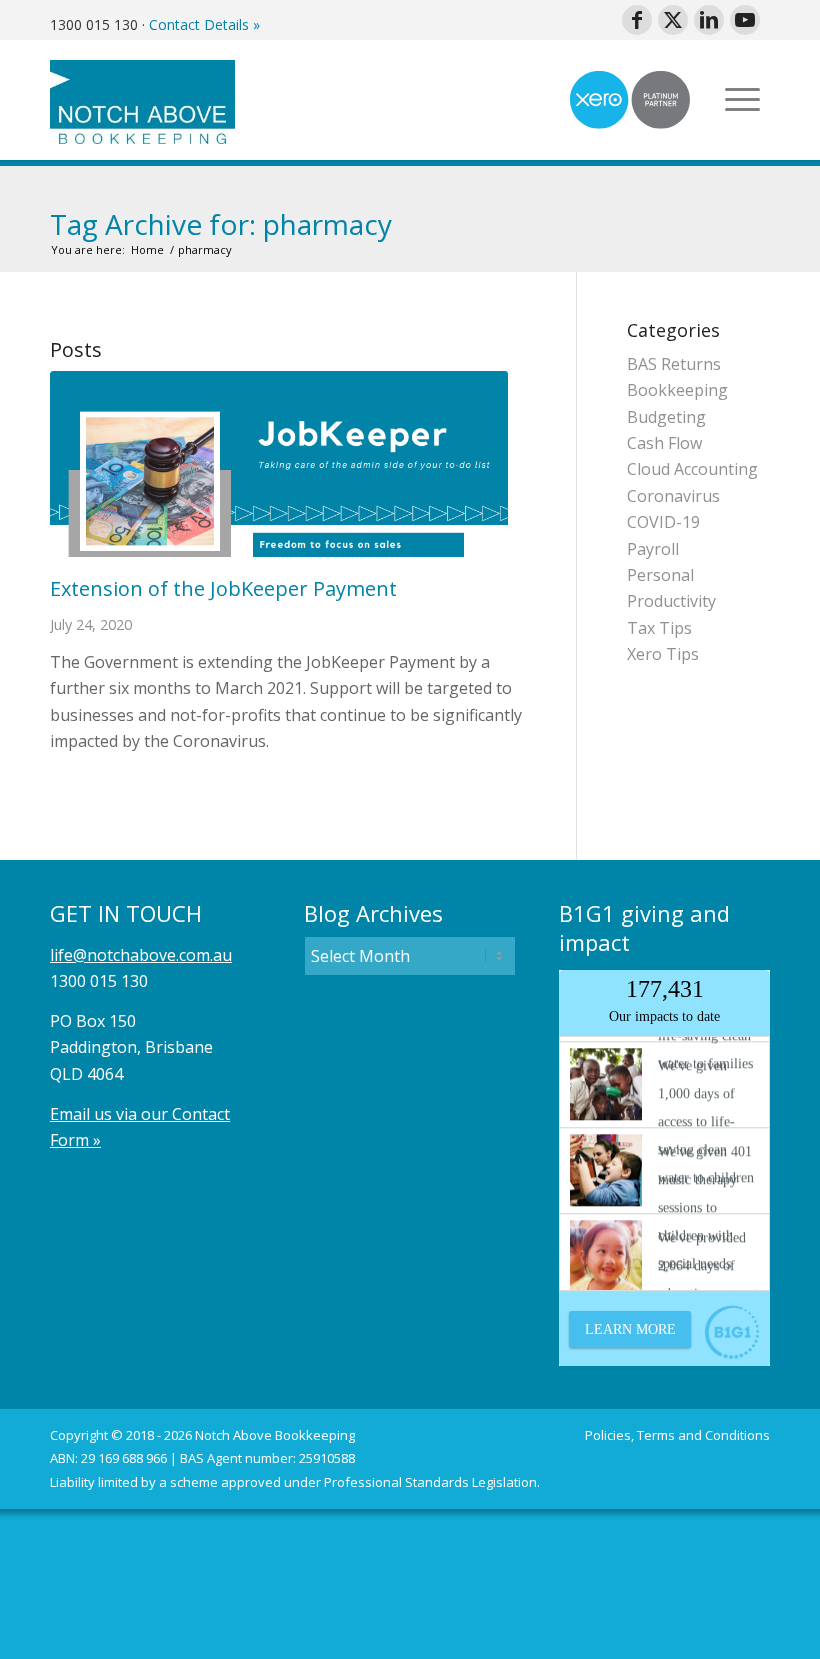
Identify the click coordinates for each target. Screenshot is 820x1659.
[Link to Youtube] (745, 20)
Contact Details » (204, 24)
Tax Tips (659, 628)
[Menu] (742, 100)
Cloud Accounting (692, 469)
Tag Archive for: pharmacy (221, 224)
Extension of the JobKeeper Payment (223, 588)
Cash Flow (664, 443)
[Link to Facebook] (637, 20)
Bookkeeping (677, 390)
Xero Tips (663, 654)
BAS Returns (674, 364)
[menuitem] (742, 100)
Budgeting (666, 417)
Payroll (653, 549)
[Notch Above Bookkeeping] (142, 100)
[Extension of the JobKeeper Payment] (288, 464)
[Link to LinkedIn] (709, 20)
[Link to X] (673, 20)
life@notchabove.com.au (141, 955)
